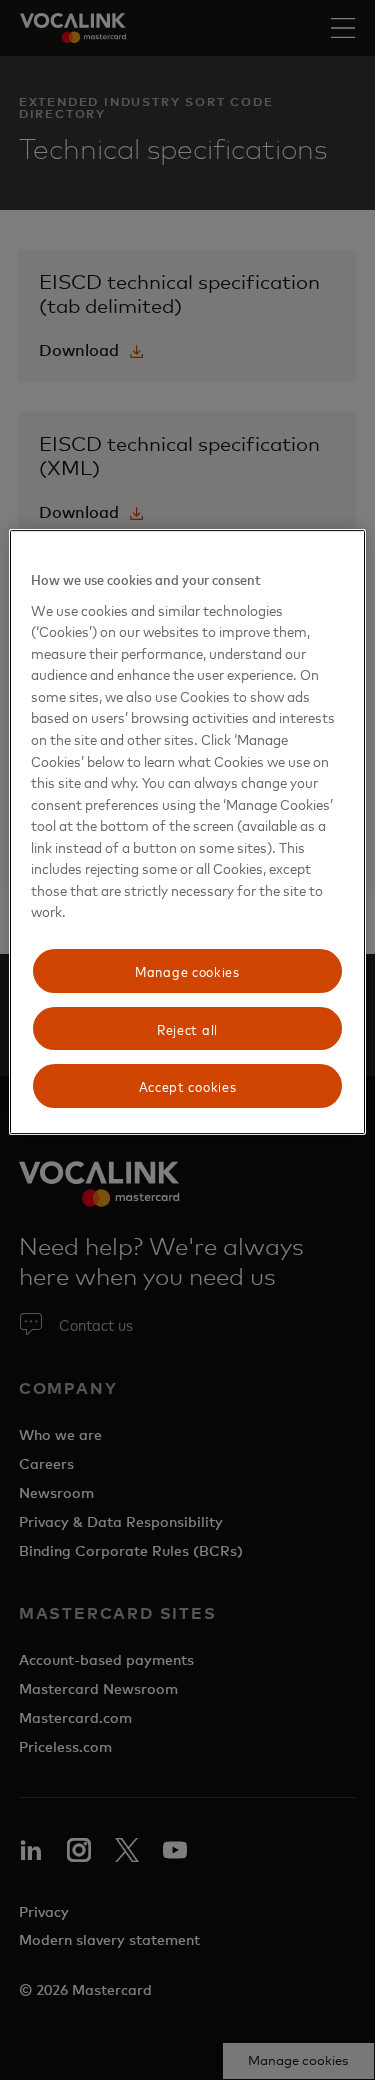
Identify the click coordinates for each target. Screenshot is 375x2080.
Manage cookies (187, 970)
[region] (187, 832)
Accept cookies (188, 1085)
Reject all (187, 1028)
